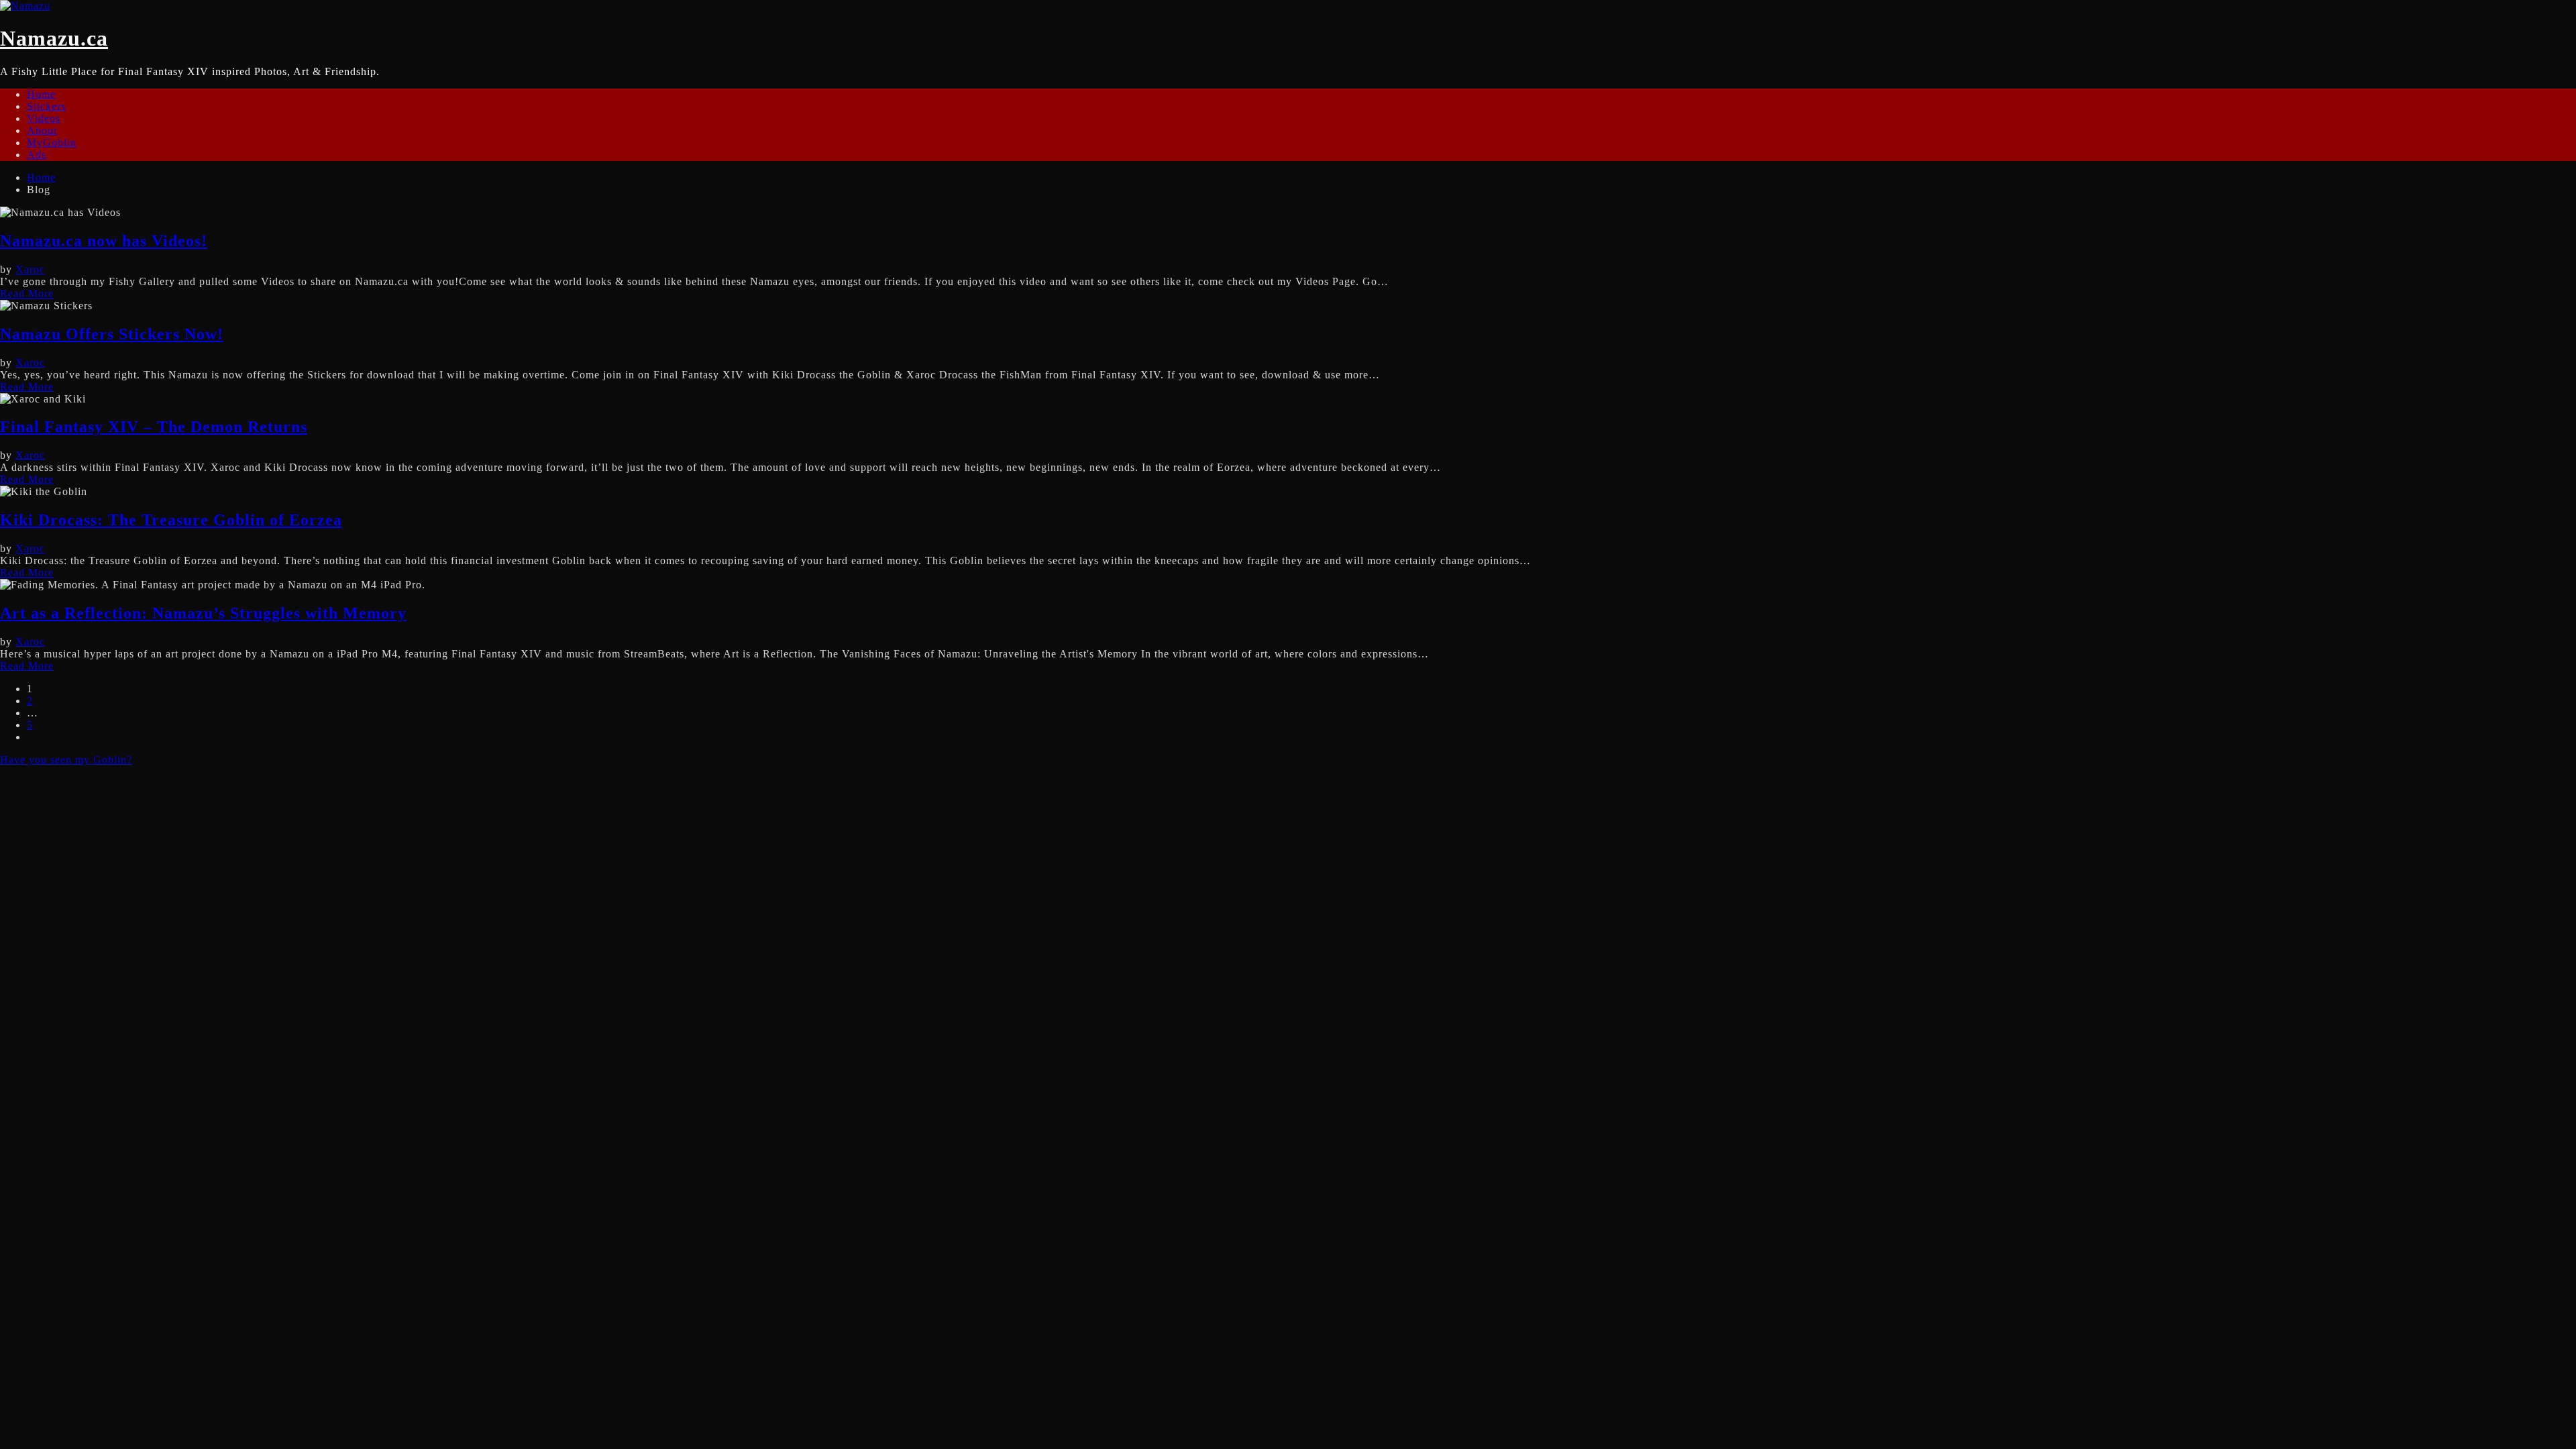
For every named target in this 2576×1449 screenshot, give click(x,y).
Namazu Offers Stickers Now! (112, 334)
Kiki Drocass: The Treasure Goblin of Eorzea (171, 520)
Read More (27, 293)
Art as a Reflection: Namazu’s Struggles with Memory (203, 613)
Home (41, 94)
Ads (37, 155)
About (42, 130)
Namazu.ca (54, 38)
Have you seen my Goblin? (66, 760)
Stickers (46, 106)
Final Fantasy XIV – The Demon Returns (154, 427)
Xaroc (30, 269)
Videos (44, 118)
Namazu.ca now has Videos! (104, 241)
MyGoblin (52, 143)
